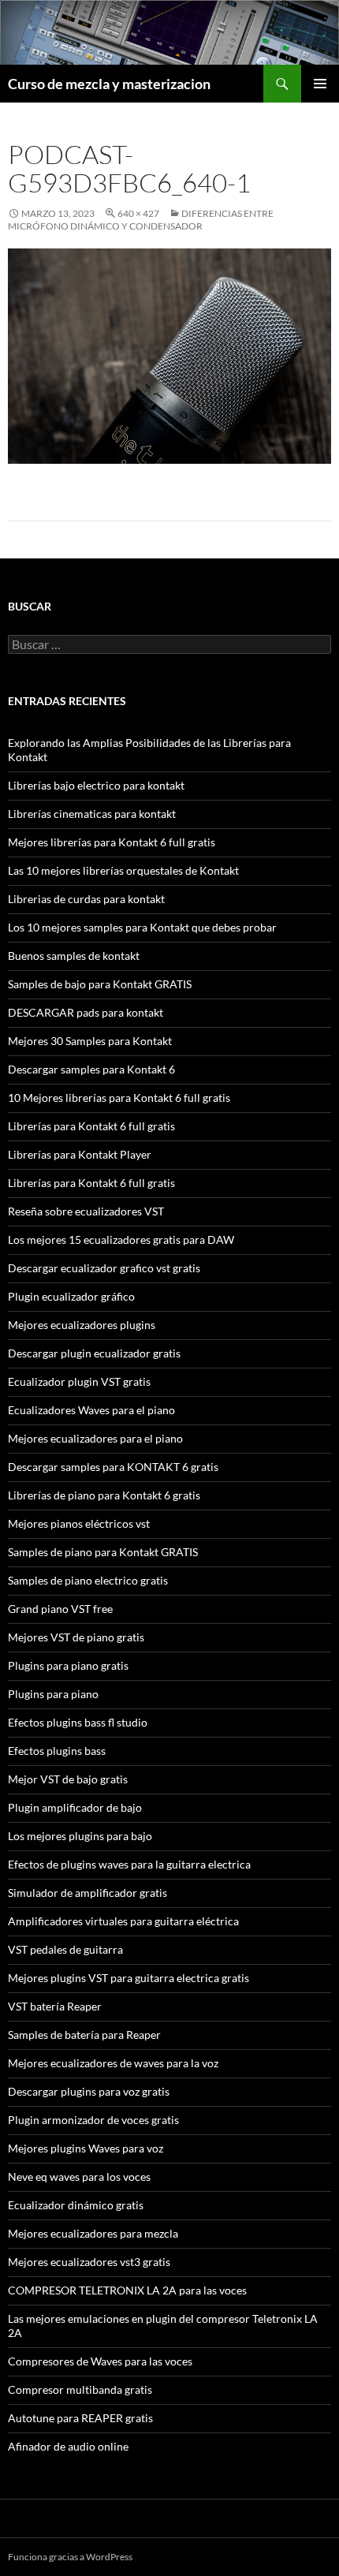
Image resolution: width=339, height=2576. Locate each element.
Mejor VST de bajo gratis (68, 1779)
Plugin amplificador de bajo (75, 1807)
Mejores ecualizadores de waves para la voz (113, 2063)
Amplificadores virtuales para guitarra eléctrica (123, 1921)
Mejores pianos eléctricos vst (79, 1523)
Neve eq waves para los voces (79, 2177)
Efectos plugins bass (57, 1751)
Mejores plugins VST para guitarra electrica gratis (129, 1978)
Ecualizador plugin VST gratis (79, 1381)
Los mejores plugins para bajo (80, 1836)
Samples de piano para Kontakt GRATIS (103, 1552)
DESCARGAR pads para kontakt (86, 1012)
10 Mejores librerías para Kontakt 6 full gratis (119, 1098)
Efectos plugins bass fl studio (78, 1722)
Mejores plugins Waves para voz (86, 2148)
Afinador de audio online (68, 2446)
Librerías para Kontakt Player (80, 1154)
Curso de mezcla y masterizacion (109, 84)
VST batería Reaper (55, 2006)
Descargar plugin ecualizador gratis (94, 1353)
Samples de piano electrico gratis (88, 1580)
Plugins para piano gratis (68, 1665)
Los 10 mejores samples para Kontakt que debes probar (142, 927)
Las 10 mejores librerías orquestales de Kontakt (123, 870)
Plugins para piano (53, 1694)
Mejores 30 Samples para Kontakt (90, 1041)
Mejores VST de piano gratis (76, 1637)
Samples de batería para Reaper (84, 2035)
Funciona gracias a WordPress (70, 2557)
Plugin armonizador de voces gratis (93, 2120)
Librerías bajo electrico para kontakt (96, 785)
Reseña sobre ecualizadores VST (86, 1211)
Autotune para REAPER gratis (80, 2418)
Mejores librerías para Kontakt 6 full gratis (112, 842)
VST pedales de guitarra (65, 1949)
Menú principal (320, 84)
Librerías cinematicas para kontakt (92, 814)
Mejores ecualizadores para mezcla (93, 2233)
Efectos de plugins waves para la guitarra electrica (129, 1864)
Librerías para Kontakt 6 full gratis (91, 1126)
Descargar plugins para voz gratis (89, 2091)
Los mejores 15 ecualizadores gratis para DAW (121, 1239)
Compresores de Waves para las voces (100, 2361)
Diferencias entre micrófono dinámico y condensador (141, 220)
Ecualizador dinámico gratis (76, 2205)
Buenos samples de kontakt (74, 956)
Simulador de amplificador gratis (88, 1893)
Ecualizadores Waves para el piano (91, 1410)
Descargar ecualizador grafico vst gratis (104, 1268)
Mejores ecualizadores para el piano (95, 1438)
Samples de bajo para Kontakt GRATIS (100, 984)
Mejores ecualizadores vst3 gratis (89, 2262)
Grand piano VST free (60, 1609)
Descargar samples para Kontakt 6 (91, 1069)
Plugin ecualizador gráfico (71, 1296)
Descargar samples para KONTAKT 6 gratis (113, 1467)
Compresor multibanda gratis (80, 2389)
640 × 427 (138, 213)
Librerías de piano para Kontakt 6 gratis (104, 1495)
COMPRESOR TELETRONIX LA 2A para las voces (127, 2290)
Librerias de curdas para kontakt (86, 899)
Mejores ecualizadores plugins (82, 1325)
